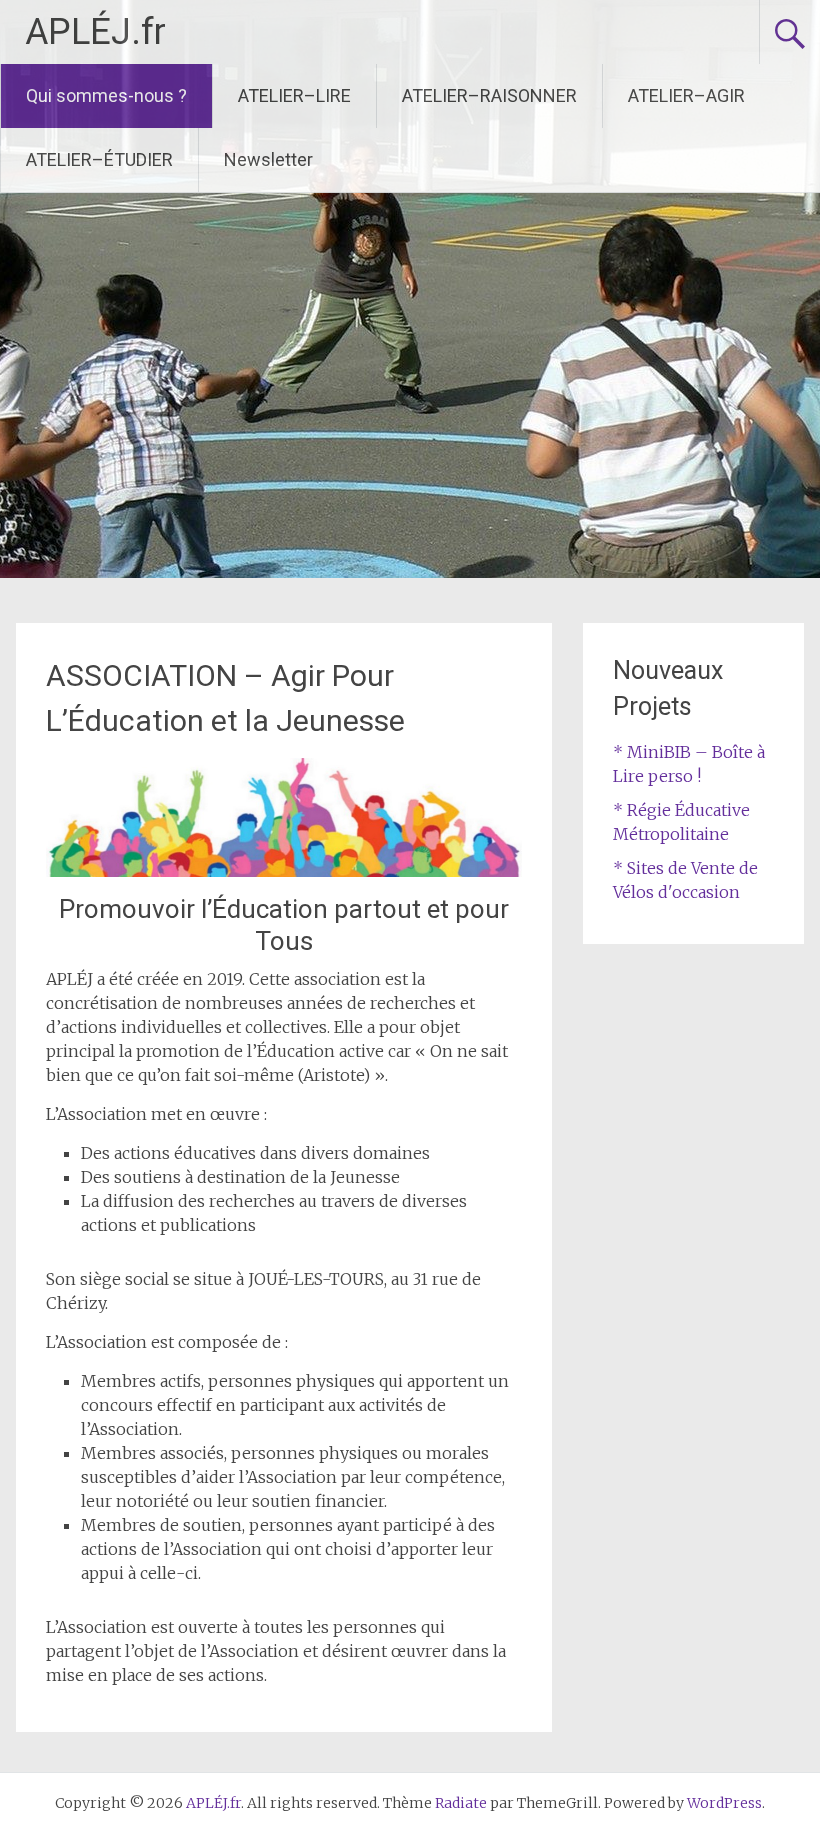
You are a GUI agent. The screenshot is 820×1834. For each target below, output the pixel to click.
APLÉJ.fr (95, 32)
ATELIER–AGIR (686, 95)
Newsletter (268, 159)
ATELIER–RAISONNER (489, 95)
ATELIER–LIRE (294, 95)
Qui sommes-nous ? (106, 95)
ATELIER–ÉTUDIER (99, 159)
